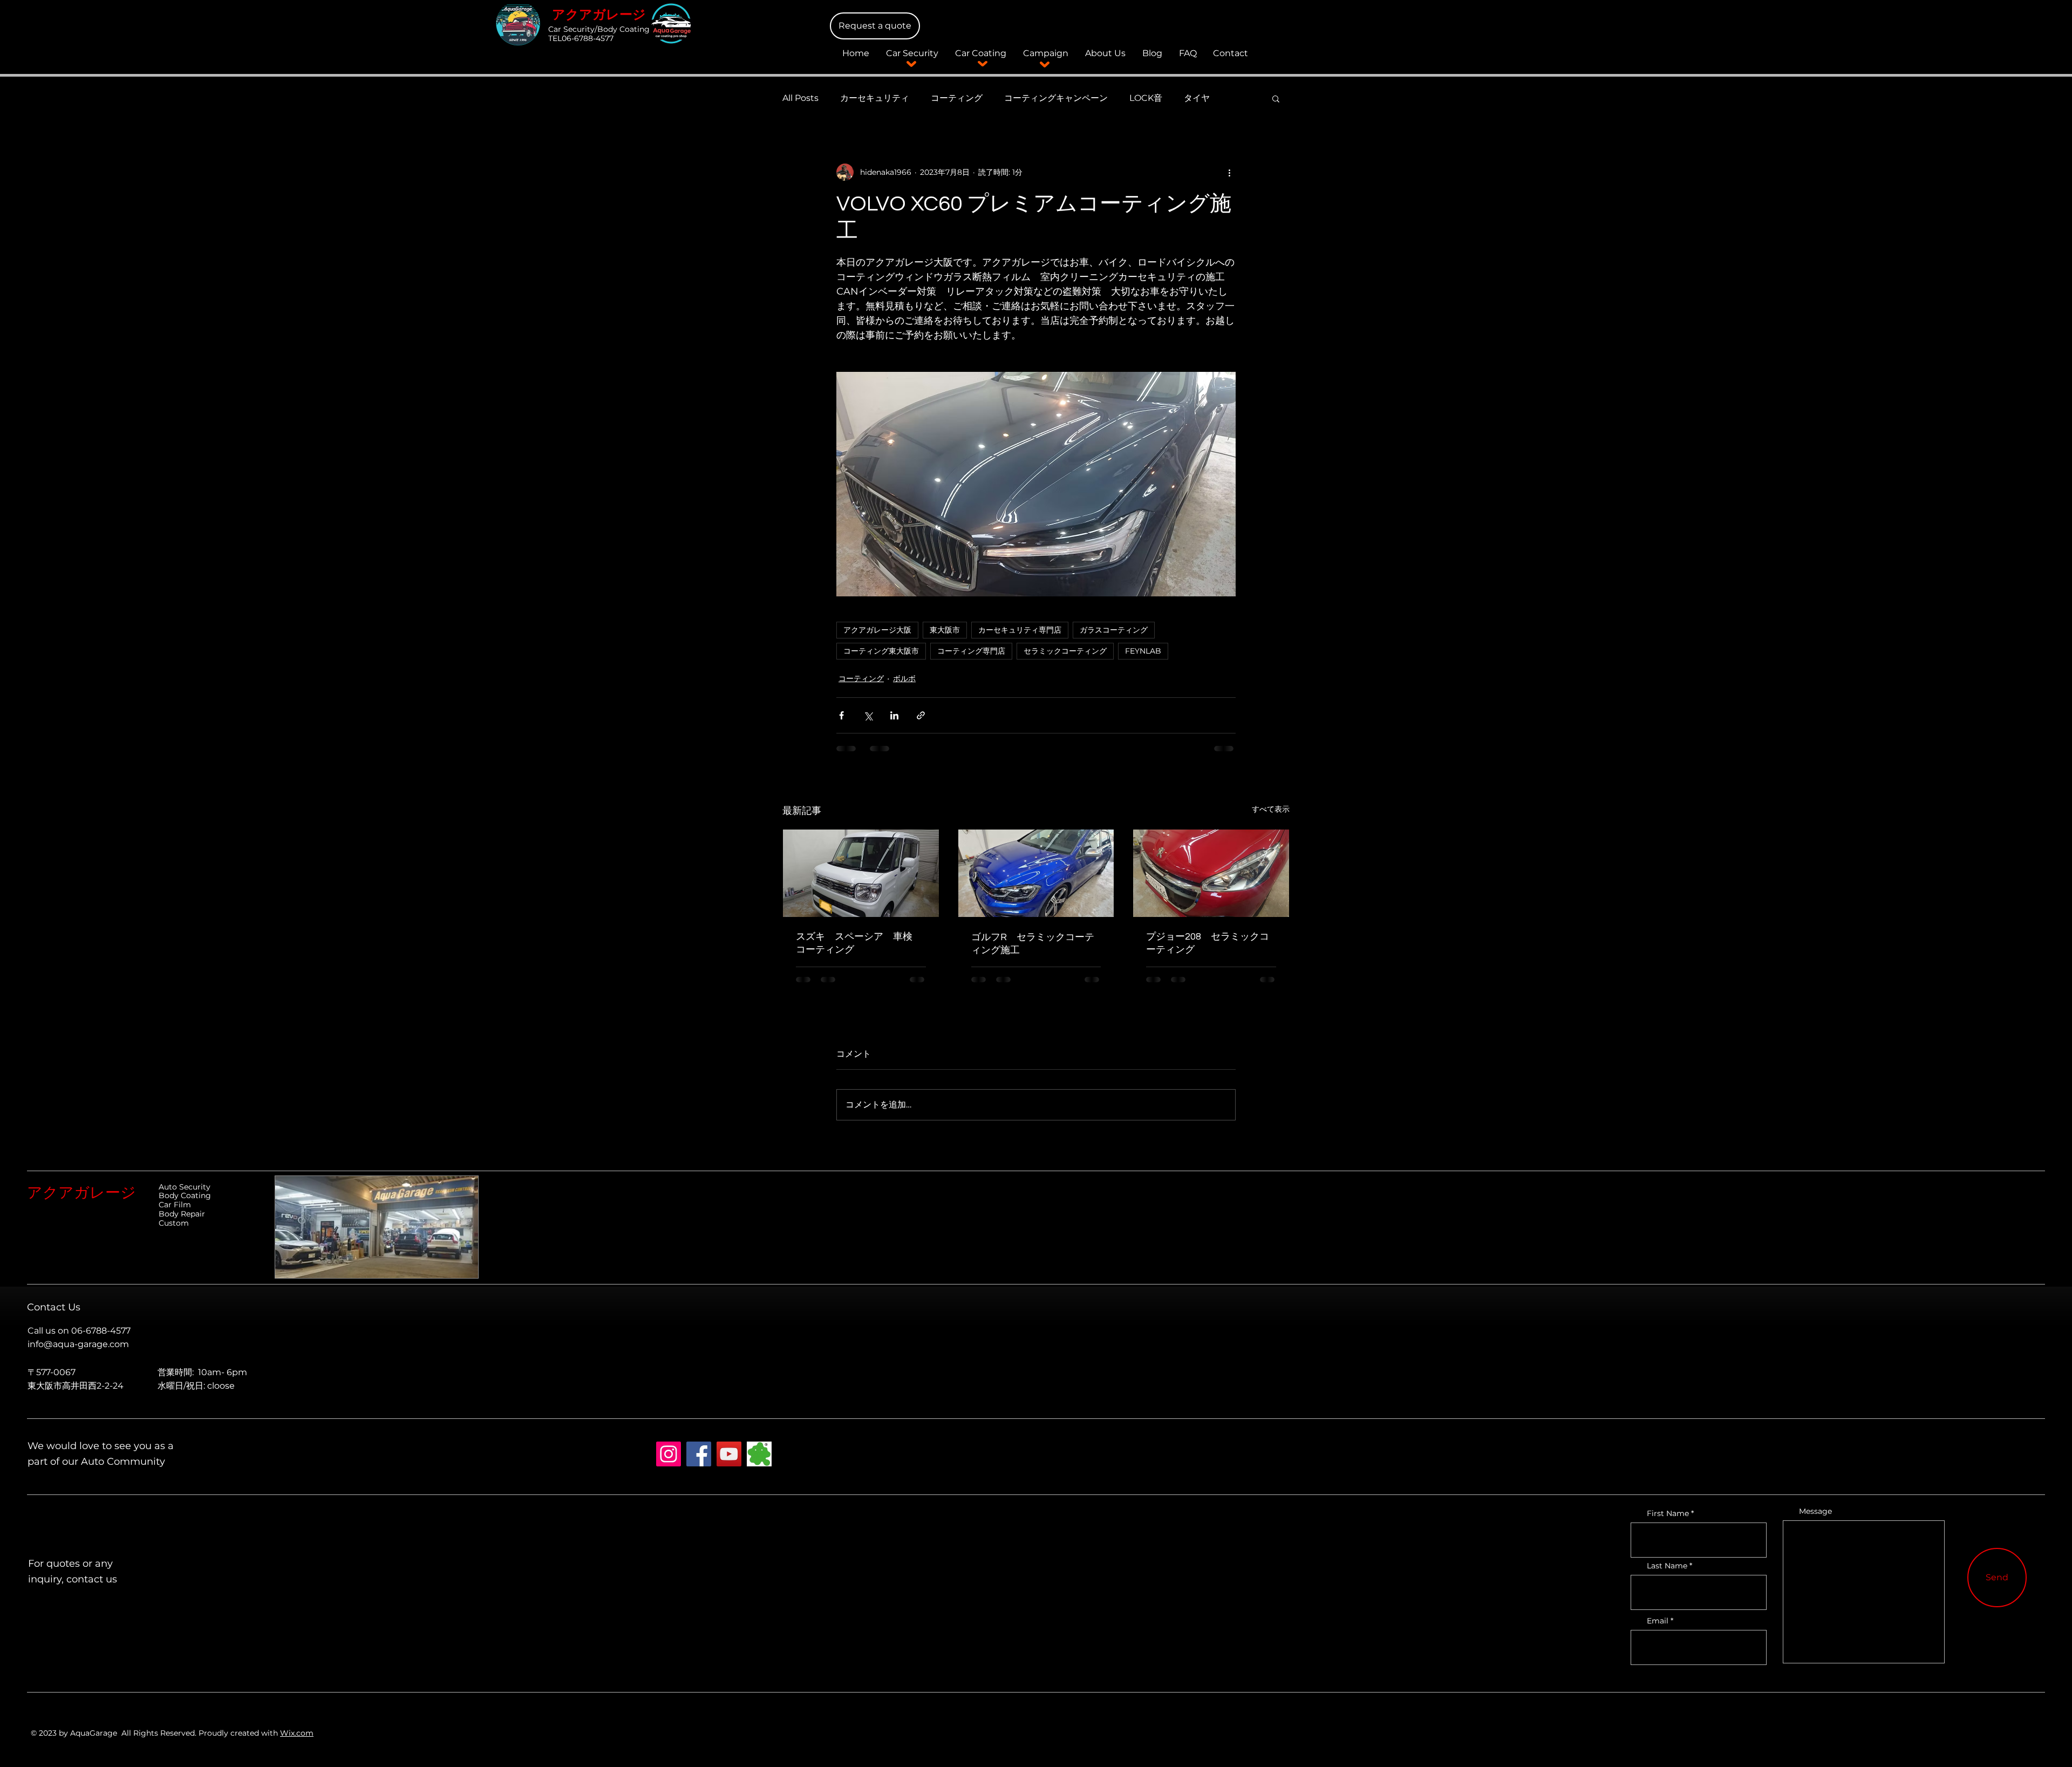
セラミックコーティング (1065, 651)
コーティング (957, 98)
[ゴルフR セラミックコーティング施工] (1036, 873)
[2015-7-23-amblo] (759, 1463)
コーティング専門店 (971, 651)
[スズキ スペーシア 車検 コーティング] (861, 873)
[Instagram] (669, 1463)
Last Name (1667, 1574)
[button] (875, 26)
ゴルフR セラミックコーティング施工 (1033, 944)
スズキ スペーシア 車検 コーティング (859, 943)
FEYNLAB (1143, 651)
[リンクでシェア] (921, 715)
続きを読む (1205, 98)
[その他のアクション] (1229, 172)
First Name (1668, 1522)
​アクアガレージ (599, 15)
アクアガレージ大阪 (877, 630)
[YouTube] (729, 1463)
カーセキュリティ (875, 98)
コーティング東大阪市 (881, 651)
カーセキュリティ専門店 (1020, 630)
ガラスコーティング (1114, 630)
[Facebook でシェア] (841, 715)
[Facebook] (699, 1463)
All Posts (800, 98)
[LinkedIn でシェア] (894, 715)
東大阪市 (945, 630)
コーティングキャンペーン (1056, 98)
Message (1815, 1520)
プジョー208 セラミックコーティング (1208, 943)
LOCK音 (1146, 98)
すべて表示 (1271, 809)
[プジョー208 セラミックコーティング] (1211, 873)
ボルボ (904, 678)
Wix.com (297, 1742)
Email (1658, 1629)
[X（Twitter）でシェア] (868, 715)
